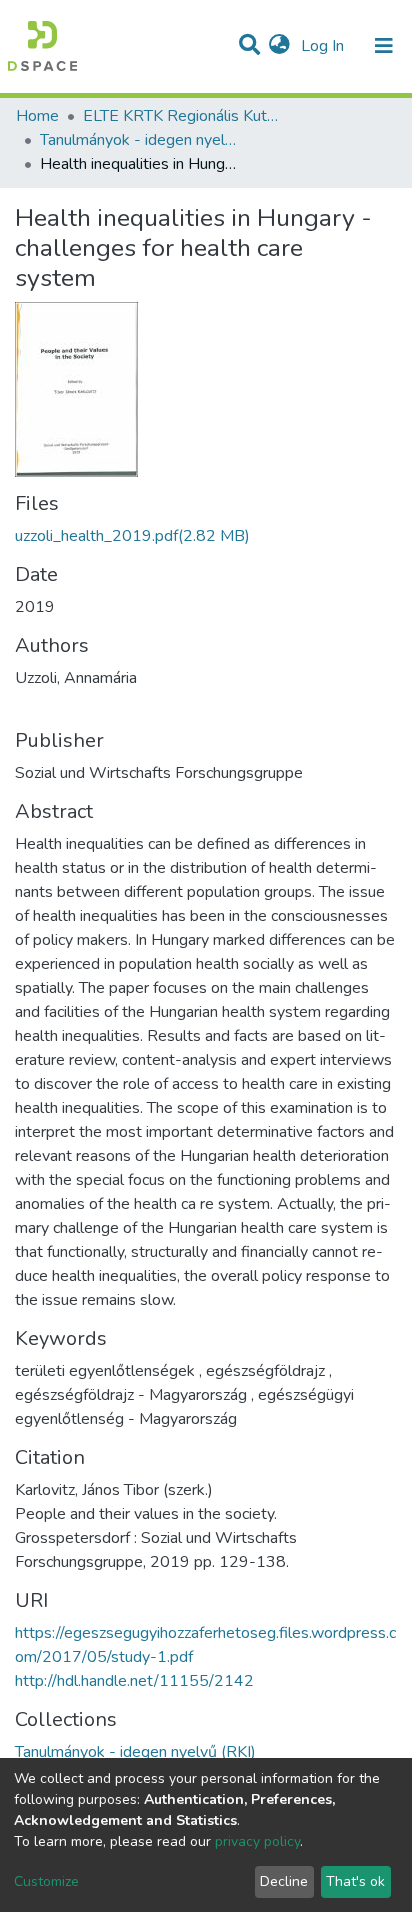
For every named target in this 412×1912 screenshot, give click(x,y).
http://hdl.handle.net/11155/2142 (134, 1681)
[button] (279, 46)
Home (37, 116)
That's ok (355, 1881)
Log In (324, 46)
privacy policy (257, 1841)
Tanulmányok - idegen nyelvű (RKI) (140, 140)
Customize (46, 1881)
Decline (284, 1881)
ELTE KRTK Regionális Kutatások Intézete (183, 116)
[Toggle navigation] (384, 46)
